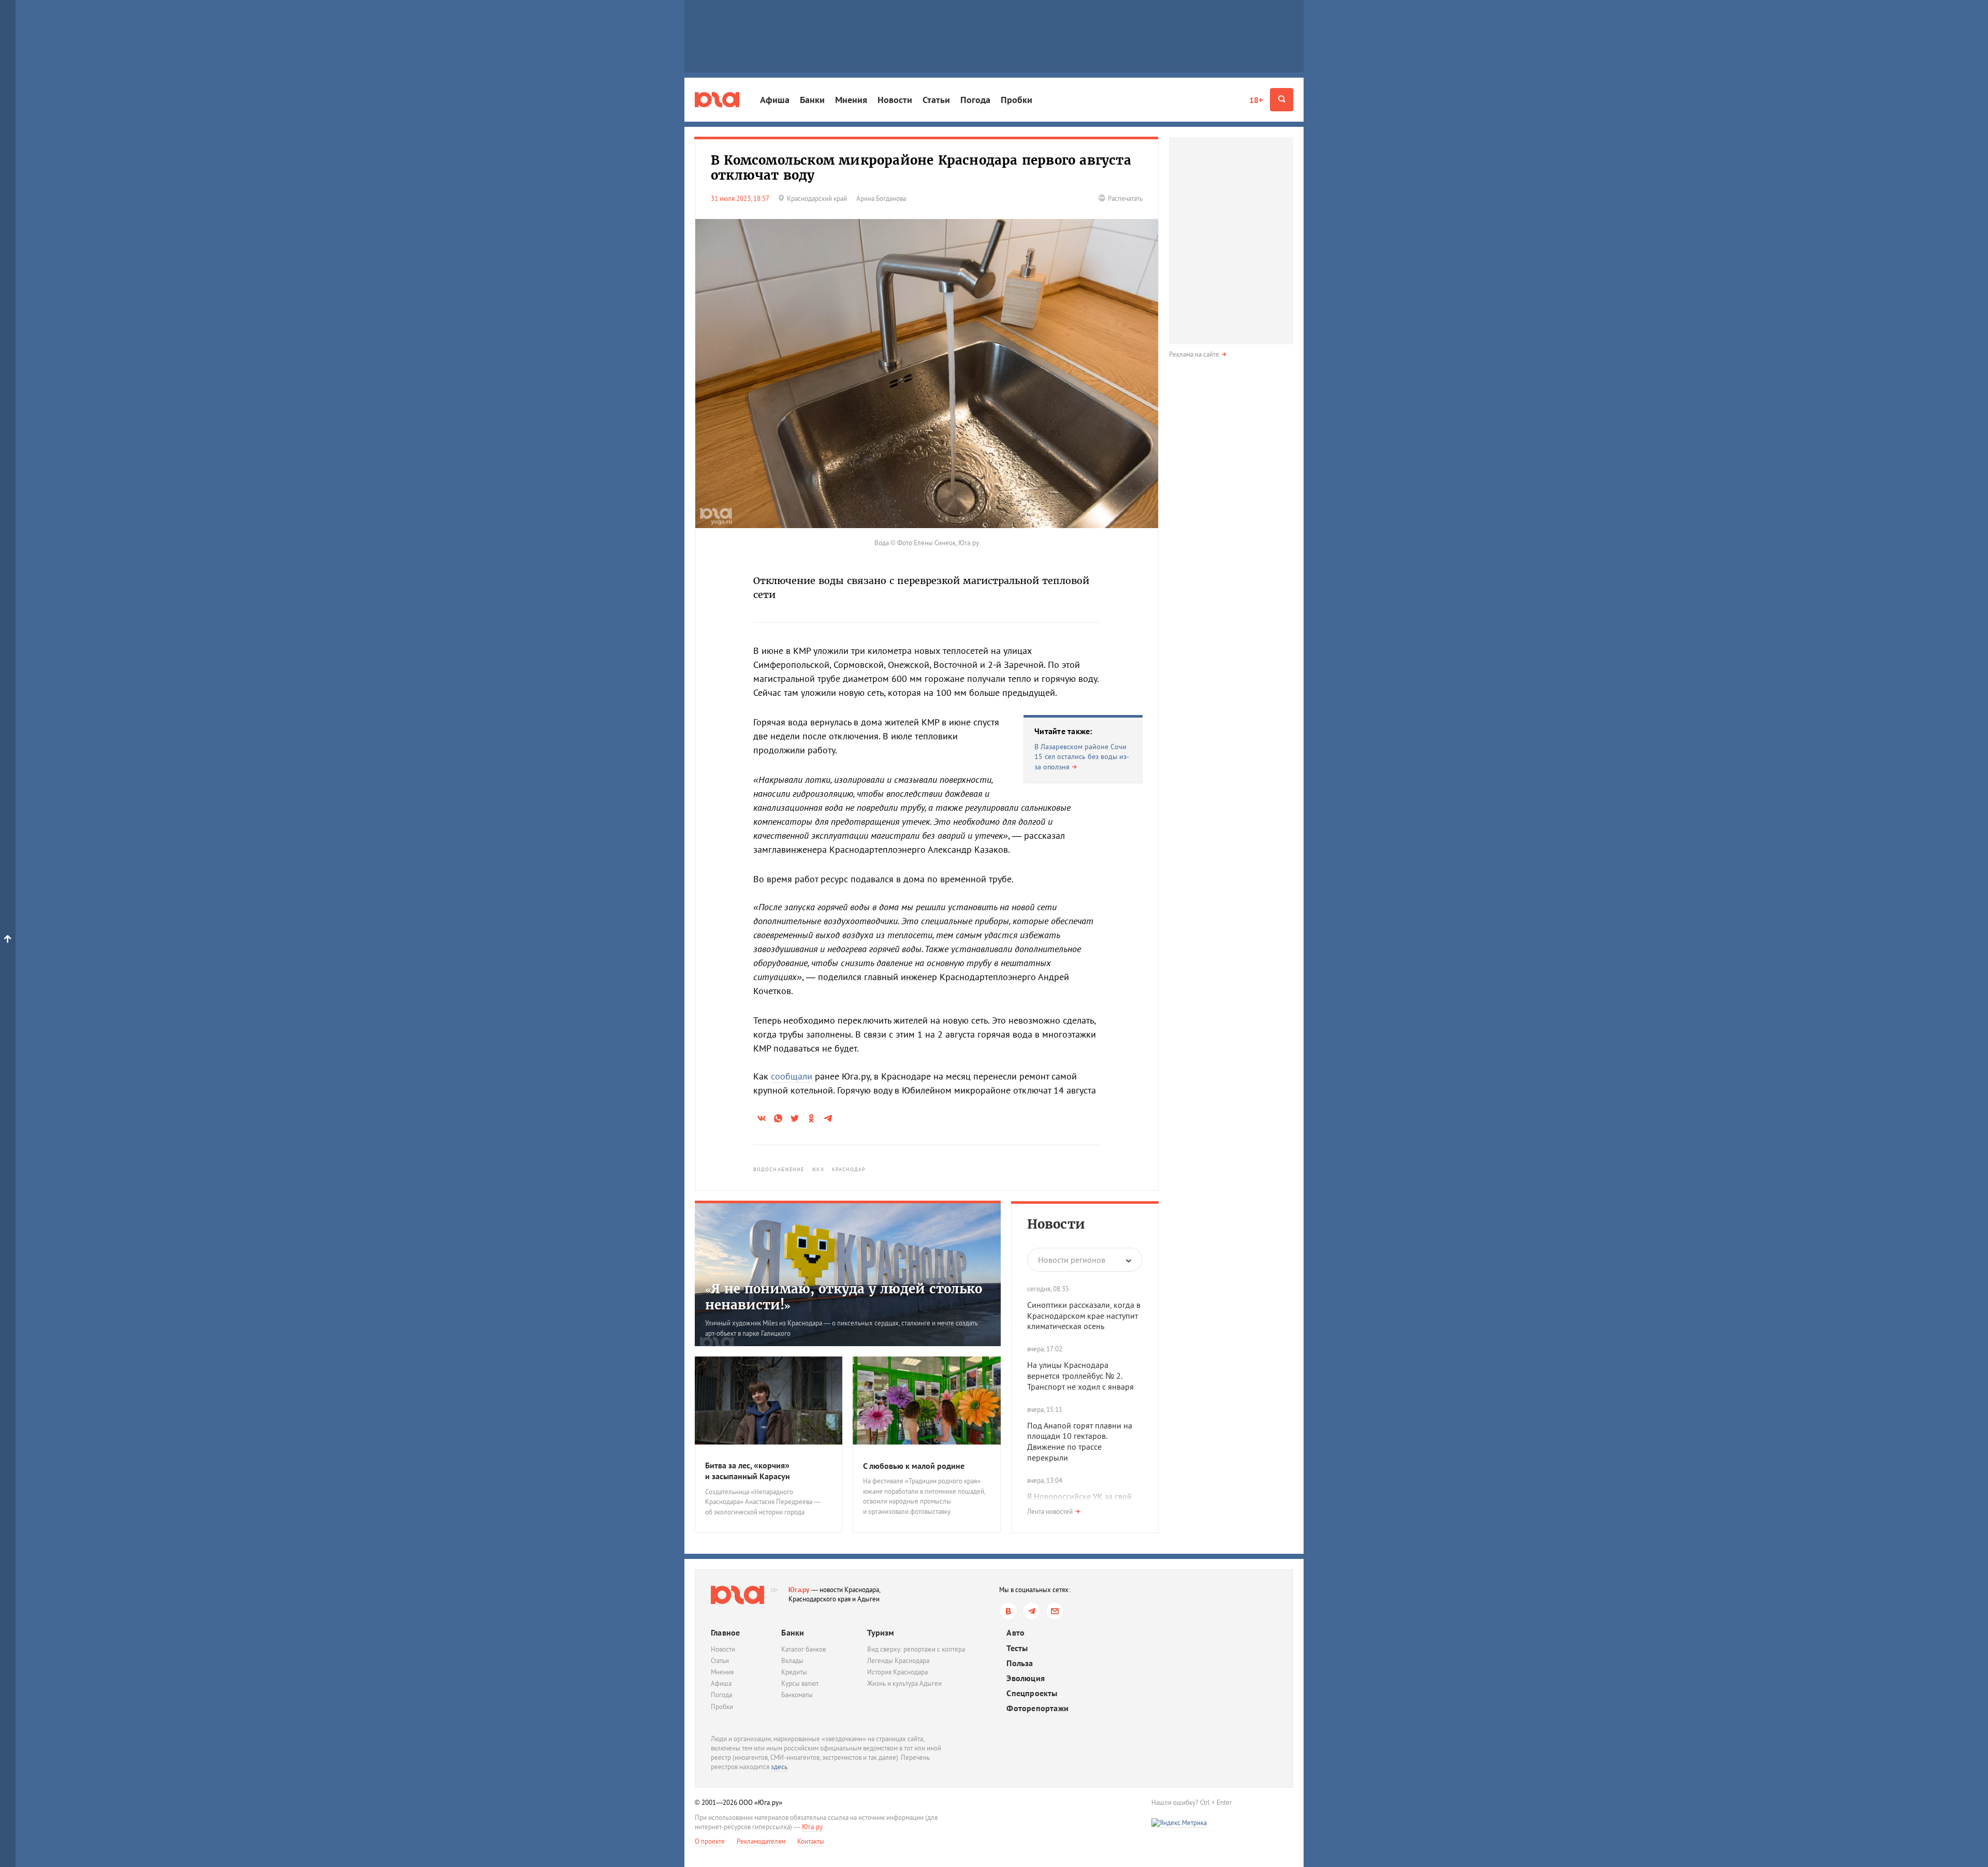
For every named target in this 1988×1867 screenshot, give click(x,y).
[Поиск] (1282, 100)
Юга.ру (799, 1590)
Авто (1015, 1633)
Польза (1020, 1663)
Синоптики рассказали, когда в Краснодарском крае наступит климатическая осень (1084, 1316)
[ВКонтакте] (1008, 1611)
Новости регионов (1072, 1260)
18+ (1256, 100)
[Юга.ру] (717, 100)
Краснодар (849, 1169)
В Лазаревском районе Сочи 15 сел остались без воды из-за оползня (1082, 757)
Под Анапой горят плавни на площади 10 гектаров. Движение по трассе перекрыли (1080, 1441)
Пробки (1017, 100)
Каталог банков (803, 1649)
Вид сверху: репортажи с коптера (916, 1649)
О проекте (710, 1841)
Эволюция (1026, 1678)
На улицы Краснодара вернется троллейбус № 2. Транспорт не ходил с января (1080, 1376)
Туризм (881, 1632)
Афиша (775, 100)
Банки (812, 100)
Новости (895, 100)
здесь (779, 1767)
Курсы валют (800, 1683)
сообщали (792, 1076)
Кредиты (794, 1672)
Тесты (1017, 1648)
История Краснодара (897, 1672)
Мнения (851, 100)
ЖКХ (818, 1169)
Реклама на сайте (1194, 354)
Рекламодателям (761, 1841)
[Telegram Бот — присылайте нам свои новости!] (1055, 1611)
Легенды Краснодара (898, 1661)
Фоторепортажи (1037, 1708)
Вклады (792, 1661)
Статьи (936, 100)
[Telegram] (1032, 1611)
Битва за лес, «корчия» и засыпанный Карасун (748, 1471)
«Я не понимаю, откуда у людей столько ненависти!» (844, 1297)
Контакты (811, 1841)
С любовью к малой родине (914, 1466)
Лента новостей (1050, 1512)
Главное (725, 1632)
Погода (975, 100)
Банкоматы (797, 1695)
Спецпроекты (1032, 1693)
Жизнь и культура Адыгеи (904, 1683)
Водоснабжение (779, 1169)
